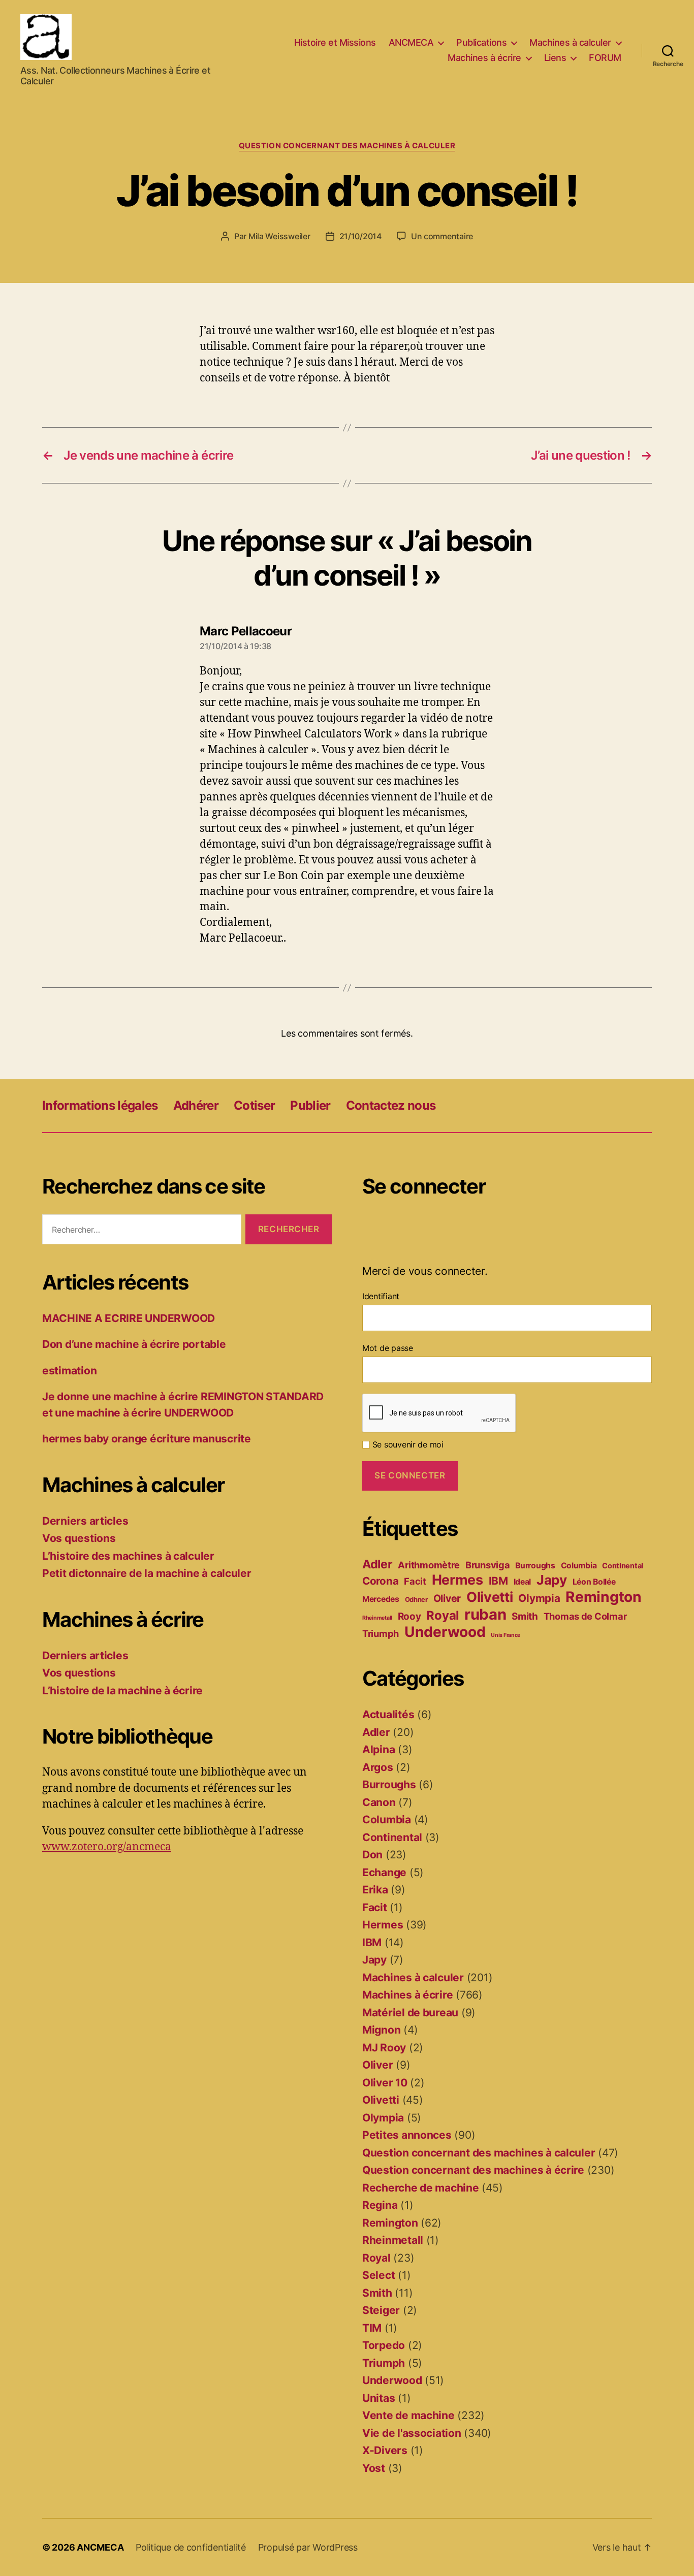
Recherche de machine (421, 2188)
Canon (379, 1802)
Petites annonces (407, 2135)
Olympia (539, 1598)
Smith (525, 1616)
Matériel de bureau (410, 2012)
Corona (380, 1581)
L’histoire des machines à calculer (128, 1556)
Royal (443, 1615)
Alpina (378, 1749)
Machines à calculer (570, 42)
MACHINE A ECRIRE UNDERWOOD (129, 1318)
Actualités (388, 1714)
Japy (552, 1580)
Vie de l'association (412, 2433)
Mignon (381, 2030)
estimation (69, 1371)
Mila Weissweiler (279, 236)
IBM (498, 1581)
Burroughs (535, 1566)
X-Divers (385, 2450)
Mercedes (381, 1599)
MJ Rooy (384, 2048)
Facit (415, 1581)
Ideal (523, 1582)
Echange (384, 1872)
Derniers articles (85, 1521)
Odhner (416, 1599)
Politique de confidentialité (191, 2547)
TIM (372, 2328)
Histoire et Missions (335, 42)
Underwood (445, 1632)
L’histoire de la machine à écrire (122, 1690)
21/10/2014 (360, 236)
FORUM (605, 58)
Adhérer (196, 1105)
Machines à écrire (484, 58)
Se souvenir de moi (407, 1444)
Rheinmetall (377, 1618)
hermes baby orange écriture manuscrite (147, 1439)
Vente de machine (408, 2415)
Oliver (447, 1598)
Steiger (381, 2310)
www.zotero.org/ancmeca (107, 1847)
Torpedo (384, 2345)
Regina (380, 2205)
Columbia (579, 1566)
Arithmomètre (429, 1565)
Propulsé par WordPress (308, 2547)
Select (378, 2275)
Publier (310, 1105)
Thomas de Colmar (585, 1616)
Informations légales (100, 1105)
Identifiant (381, 1296)
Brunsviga (488, 1565)
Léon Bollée (594, 1582)
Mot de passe (388, 1348)
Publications (481, 42)
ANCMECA (411, 42)
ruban (485, 1614)
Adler (377, 1564)
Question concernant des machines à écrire (473, 2170)
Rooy (409, 1616)
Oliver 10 (385, 2083)
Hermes (458, 1580)
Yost (374, 2468)
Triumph (381, 1633)
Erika (375, 1890)
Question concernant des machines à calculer (347, 146)
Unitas (378, 2398)
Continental (623, 1566)
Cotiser (254, 1105)
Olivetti (490, 1597)
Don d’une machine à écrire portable (134, 1344)
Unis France (506, 1635)
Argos (378, 1767)
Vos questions (79, 1538)
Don (372, 1855)
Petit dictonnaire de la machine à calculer (147, 1573)
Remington (604, 1597)
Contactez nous (391, 1105)
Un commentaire (442, 236)
